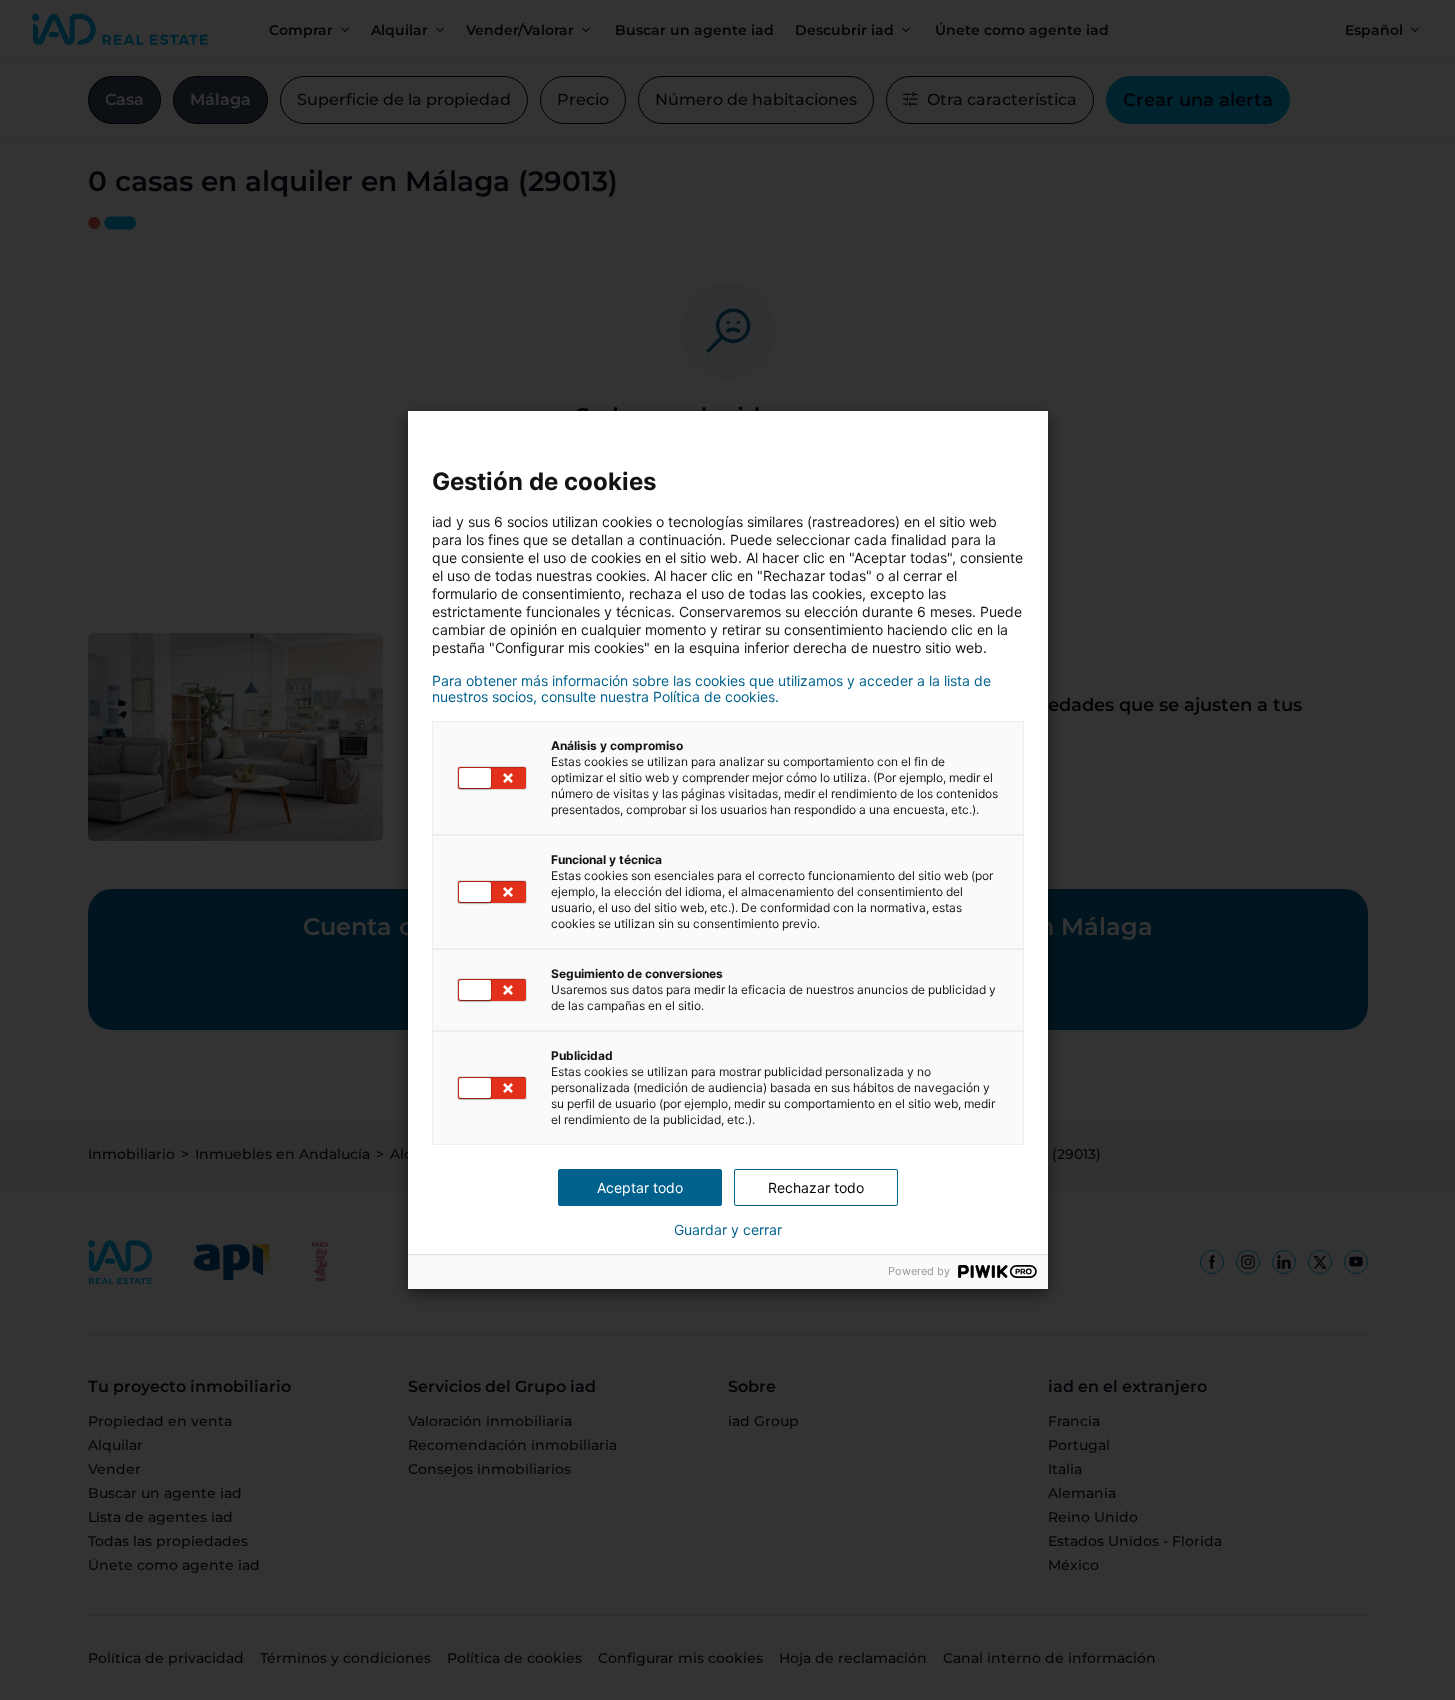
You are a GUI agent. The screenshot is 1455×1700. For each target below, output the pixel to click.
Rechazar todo (816, 1187)
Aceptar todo (640, 1187)
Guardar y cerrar (728, 1230)
